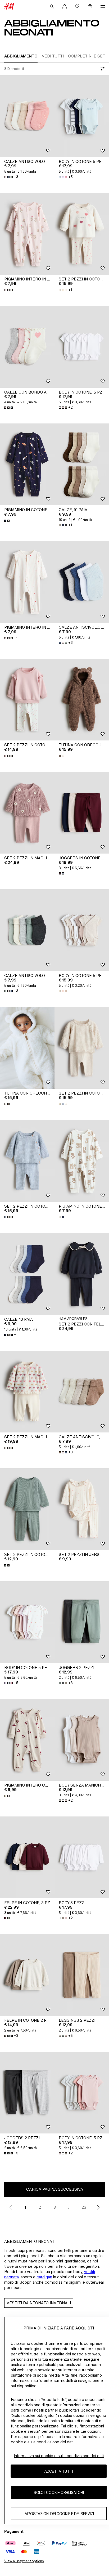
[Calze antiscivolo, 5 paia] (27, 116)
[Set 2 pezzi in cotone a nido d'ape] (27, 1509)
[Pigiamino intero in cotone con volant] (27, 234)
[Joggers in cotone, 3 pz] (82, 813)
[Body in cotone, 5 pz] (82, 347)
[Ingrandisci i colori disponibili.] (9, 408)
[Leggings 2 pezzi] (82, 1975)
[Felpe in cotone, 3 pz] (27, 1857)
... (69, 2207)
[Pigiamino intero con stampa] (27, 1740)
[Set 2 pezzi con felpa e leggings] (82, 1274)
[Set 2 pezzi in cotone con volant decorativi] (27, 700)
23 (84, 2207)
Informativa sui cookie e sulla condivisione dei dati (59, 2456)
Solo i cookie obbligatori (59, 2492)
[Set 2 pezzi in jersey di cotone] (82, 1509)
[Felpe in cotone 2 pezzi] (27, 1975)
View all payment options (24, 2561)
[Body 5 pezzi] (82, 1857)
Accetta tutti (59, 2471)
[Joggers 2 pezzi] (82, 1622)
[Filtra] (102, 69)
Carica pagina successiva (55, 2189)
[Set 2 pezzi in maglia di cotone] (27, 813)
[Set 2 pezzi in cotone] (82, 234)
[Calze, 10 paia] (82, 464)
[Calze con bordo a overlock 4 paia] (27, 347)
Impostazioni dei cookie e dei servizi (59, 2514)
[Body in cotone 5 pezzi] (82, 116)
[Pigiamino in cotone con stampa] (27, 464)
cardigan (44, 2277)
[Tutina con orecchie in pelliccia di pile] (82, 700)
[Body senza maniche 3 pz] (82, 1740)
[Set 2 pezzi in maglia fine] (27, 1392)
